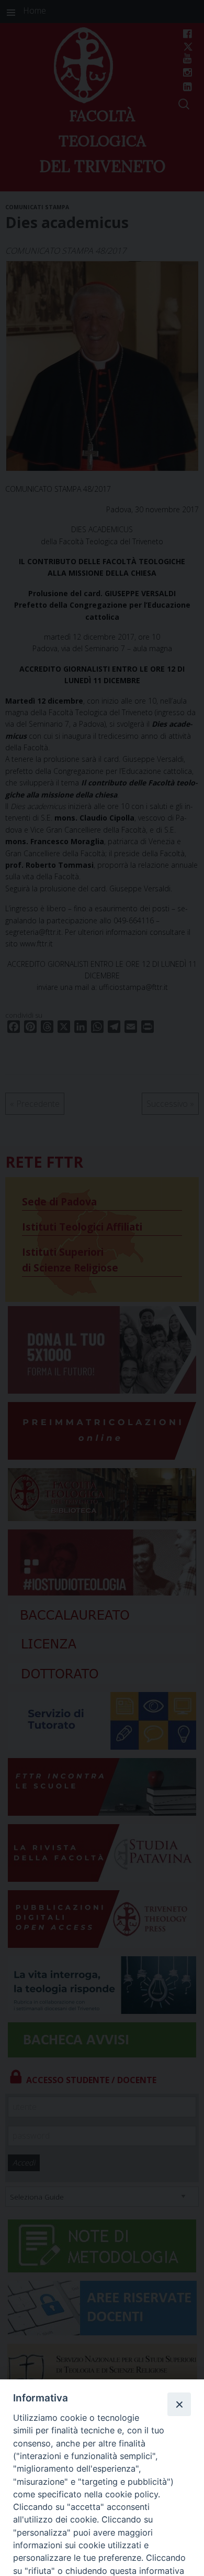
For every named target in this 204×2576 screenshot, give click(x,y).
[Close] (179, 2404)
